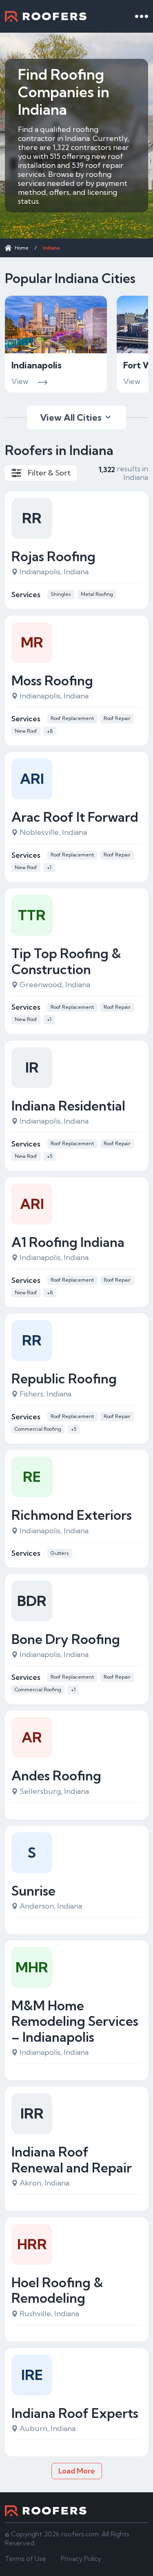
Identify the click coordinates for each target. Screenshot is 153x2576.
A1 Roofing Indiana (68, 1242)
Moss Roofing (52, 680)
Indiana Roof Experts (75, 2413)
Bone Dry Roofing (66, 1639)
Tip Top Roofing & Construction (66, 961)
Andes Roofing (56, 1775)
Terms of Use (25, 2558)
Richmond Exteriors (72, 1515)
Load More (77, 2471)
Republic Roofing (64, 1378)
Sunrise (33, 1891)
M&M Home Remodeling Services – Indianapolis (75, 2021)
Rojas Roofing (53, 556)
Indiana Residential (68, 1106)
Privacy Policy (81, 2558)
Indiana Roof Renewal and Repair (72, 2160)
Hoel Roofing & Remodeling (57, 2290)
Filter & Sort (49, 473)
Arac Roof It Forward (75, 817)
